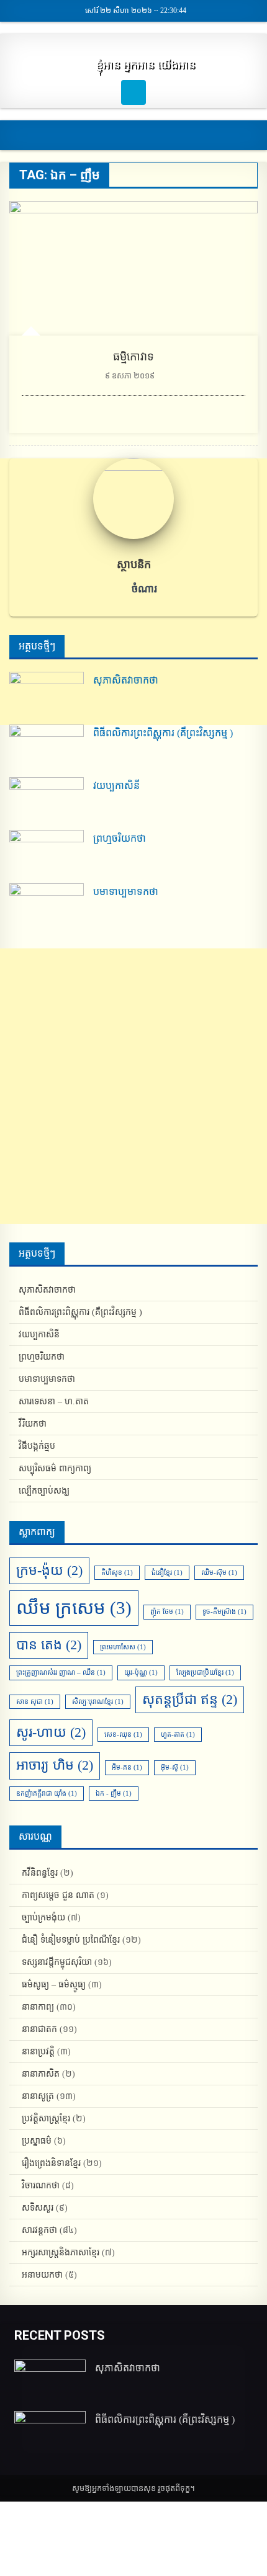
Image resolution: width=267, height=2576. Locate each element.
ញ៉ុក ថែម (167, 1612)
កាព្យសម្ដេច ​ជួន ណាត (58, 1895)
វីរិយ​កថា (33, 1424)
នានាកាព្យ (38, 2007)
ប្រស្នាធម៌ (37, 2141)
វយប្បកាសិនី (116, 786)
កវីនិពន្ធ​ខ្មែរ (40, 1873)
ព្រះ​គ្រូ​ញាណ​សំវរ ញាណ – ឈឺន (61, 1673)
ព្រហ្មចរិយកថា (120, 838)
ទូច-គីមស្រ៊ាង (224, 1612)
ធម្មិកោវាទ (133, 357)
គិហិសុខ (117, 1573)
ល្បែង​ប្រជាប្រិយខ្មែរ (205, 1673)
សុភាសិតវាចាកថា (126, 680)
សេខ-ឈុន (123, 1735)
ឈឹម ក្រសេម (74, 1608)
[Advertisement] (133, 1086)
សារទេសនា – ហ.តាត (54, 1402)
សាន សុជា (35, 1702)
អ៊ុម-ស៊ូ (175, 1767)
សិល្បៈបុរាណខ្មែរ (98, 1702)
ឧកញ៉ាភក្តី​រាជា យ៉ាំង (47, 1794)
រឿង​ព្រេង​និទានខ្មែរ (51, 2163)
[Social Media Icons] (133, 92)
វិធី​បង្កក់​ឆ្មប (37, 1446)
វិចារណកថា (41, 2186)
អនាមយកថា (42, 2275)
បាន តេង (49, 1645)
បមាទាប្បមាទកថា (126, 892)
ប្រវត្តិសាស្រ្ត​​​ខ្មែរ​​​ (46, 2119)
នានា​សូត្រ (38, 2096)
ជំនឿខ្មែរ (167, 1573)
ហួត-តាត (178, 1735)
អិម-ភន (127, 1767)
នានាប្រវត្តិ (38, 2052)
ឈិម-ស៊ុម (219, 1573)
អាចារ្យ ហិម (55, 1765)
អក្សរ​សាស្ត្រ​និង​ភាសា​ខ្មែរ (61, 2253)
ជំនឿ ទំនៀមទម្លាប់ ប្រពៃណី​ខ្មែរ (71, 1940)
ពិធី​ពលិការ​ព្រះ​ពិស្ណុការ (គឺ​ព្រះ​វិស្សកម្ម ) (163, 733)
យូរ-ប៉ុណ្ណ (141, 1673)
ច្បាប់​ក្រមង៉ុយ (43, 1918)
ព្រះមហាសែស (123, 1647)
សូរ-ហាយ (51, 1732)
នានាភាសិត (41, 2074)
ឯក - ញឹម (114, 1794)
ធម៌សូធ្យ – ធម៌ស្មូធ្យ (54, 1985)
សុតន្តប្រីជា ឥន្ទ (190, 1700)
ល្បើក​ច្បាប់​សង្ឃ (44, 1491)
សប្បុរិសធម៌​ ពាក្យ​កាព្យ (55, 1468)
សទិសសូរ (38, 2208)
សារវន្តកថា (39, 2230)
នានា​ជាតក (39, 2029)
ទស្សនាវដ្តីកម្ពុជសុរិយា (57, 1962)
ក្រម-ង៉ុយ (49, 1571)
